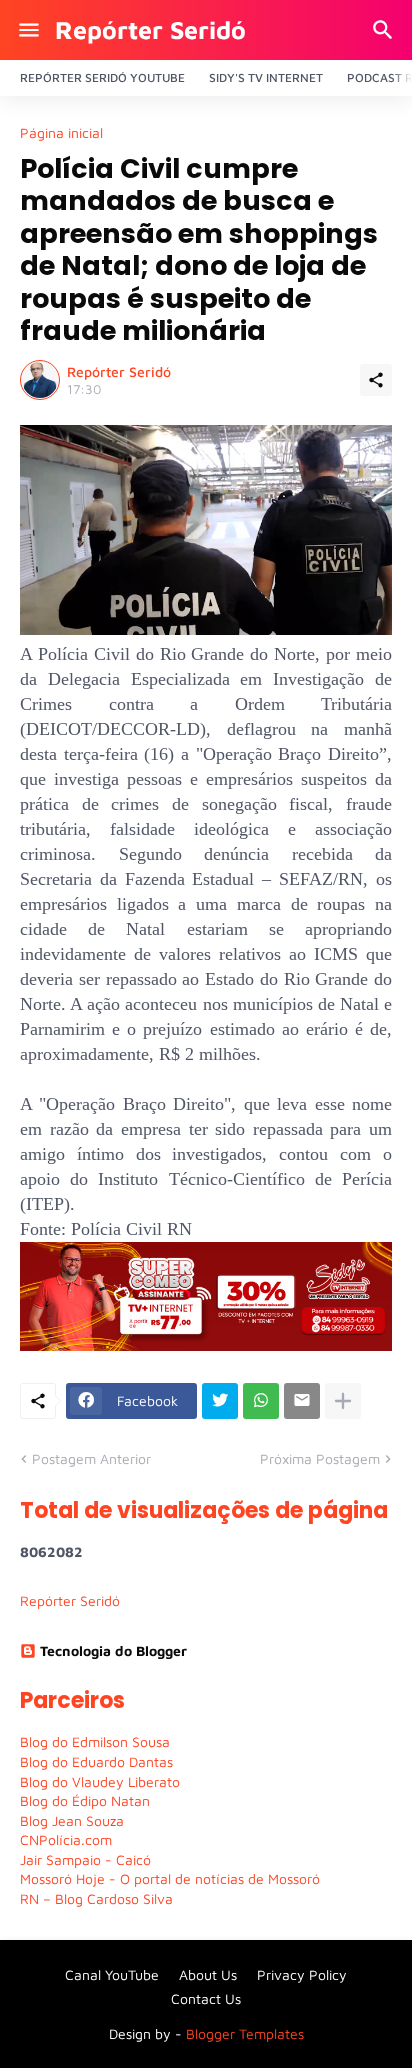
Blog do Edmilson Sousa (95, 1741)
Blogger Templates (245, 2033)
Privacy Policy (302, 1974)
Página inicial (61, 133)
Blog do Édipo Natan (85, 1800)
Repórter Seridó (150, 29)
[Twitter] (220, 1401)
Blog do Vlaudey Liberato (100, 1781)
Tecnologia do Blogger (113, 1650)
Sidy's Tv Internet (266, 77)
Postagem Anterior (91, 1458)
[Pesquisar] (385, 30)
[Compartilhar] (376, 380)
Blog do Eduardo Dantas (96, 1761)
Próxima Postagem (320, 1458)
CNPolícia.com (66, 1839)
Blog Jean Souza (72, 1820)
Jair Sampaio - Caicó (85, 1859)
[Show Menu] (27, 30)
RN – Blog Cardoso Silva (96, 1898)
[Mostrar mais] (343, 1401)
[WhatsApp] (261, 1401)
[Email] (302, 1401)
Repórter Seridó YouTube (102, 77)
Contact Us (206, 1998)
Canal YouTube (112, 1974)
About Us (208, 1974)
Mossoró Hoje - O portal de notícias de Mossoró (170, 1878)
